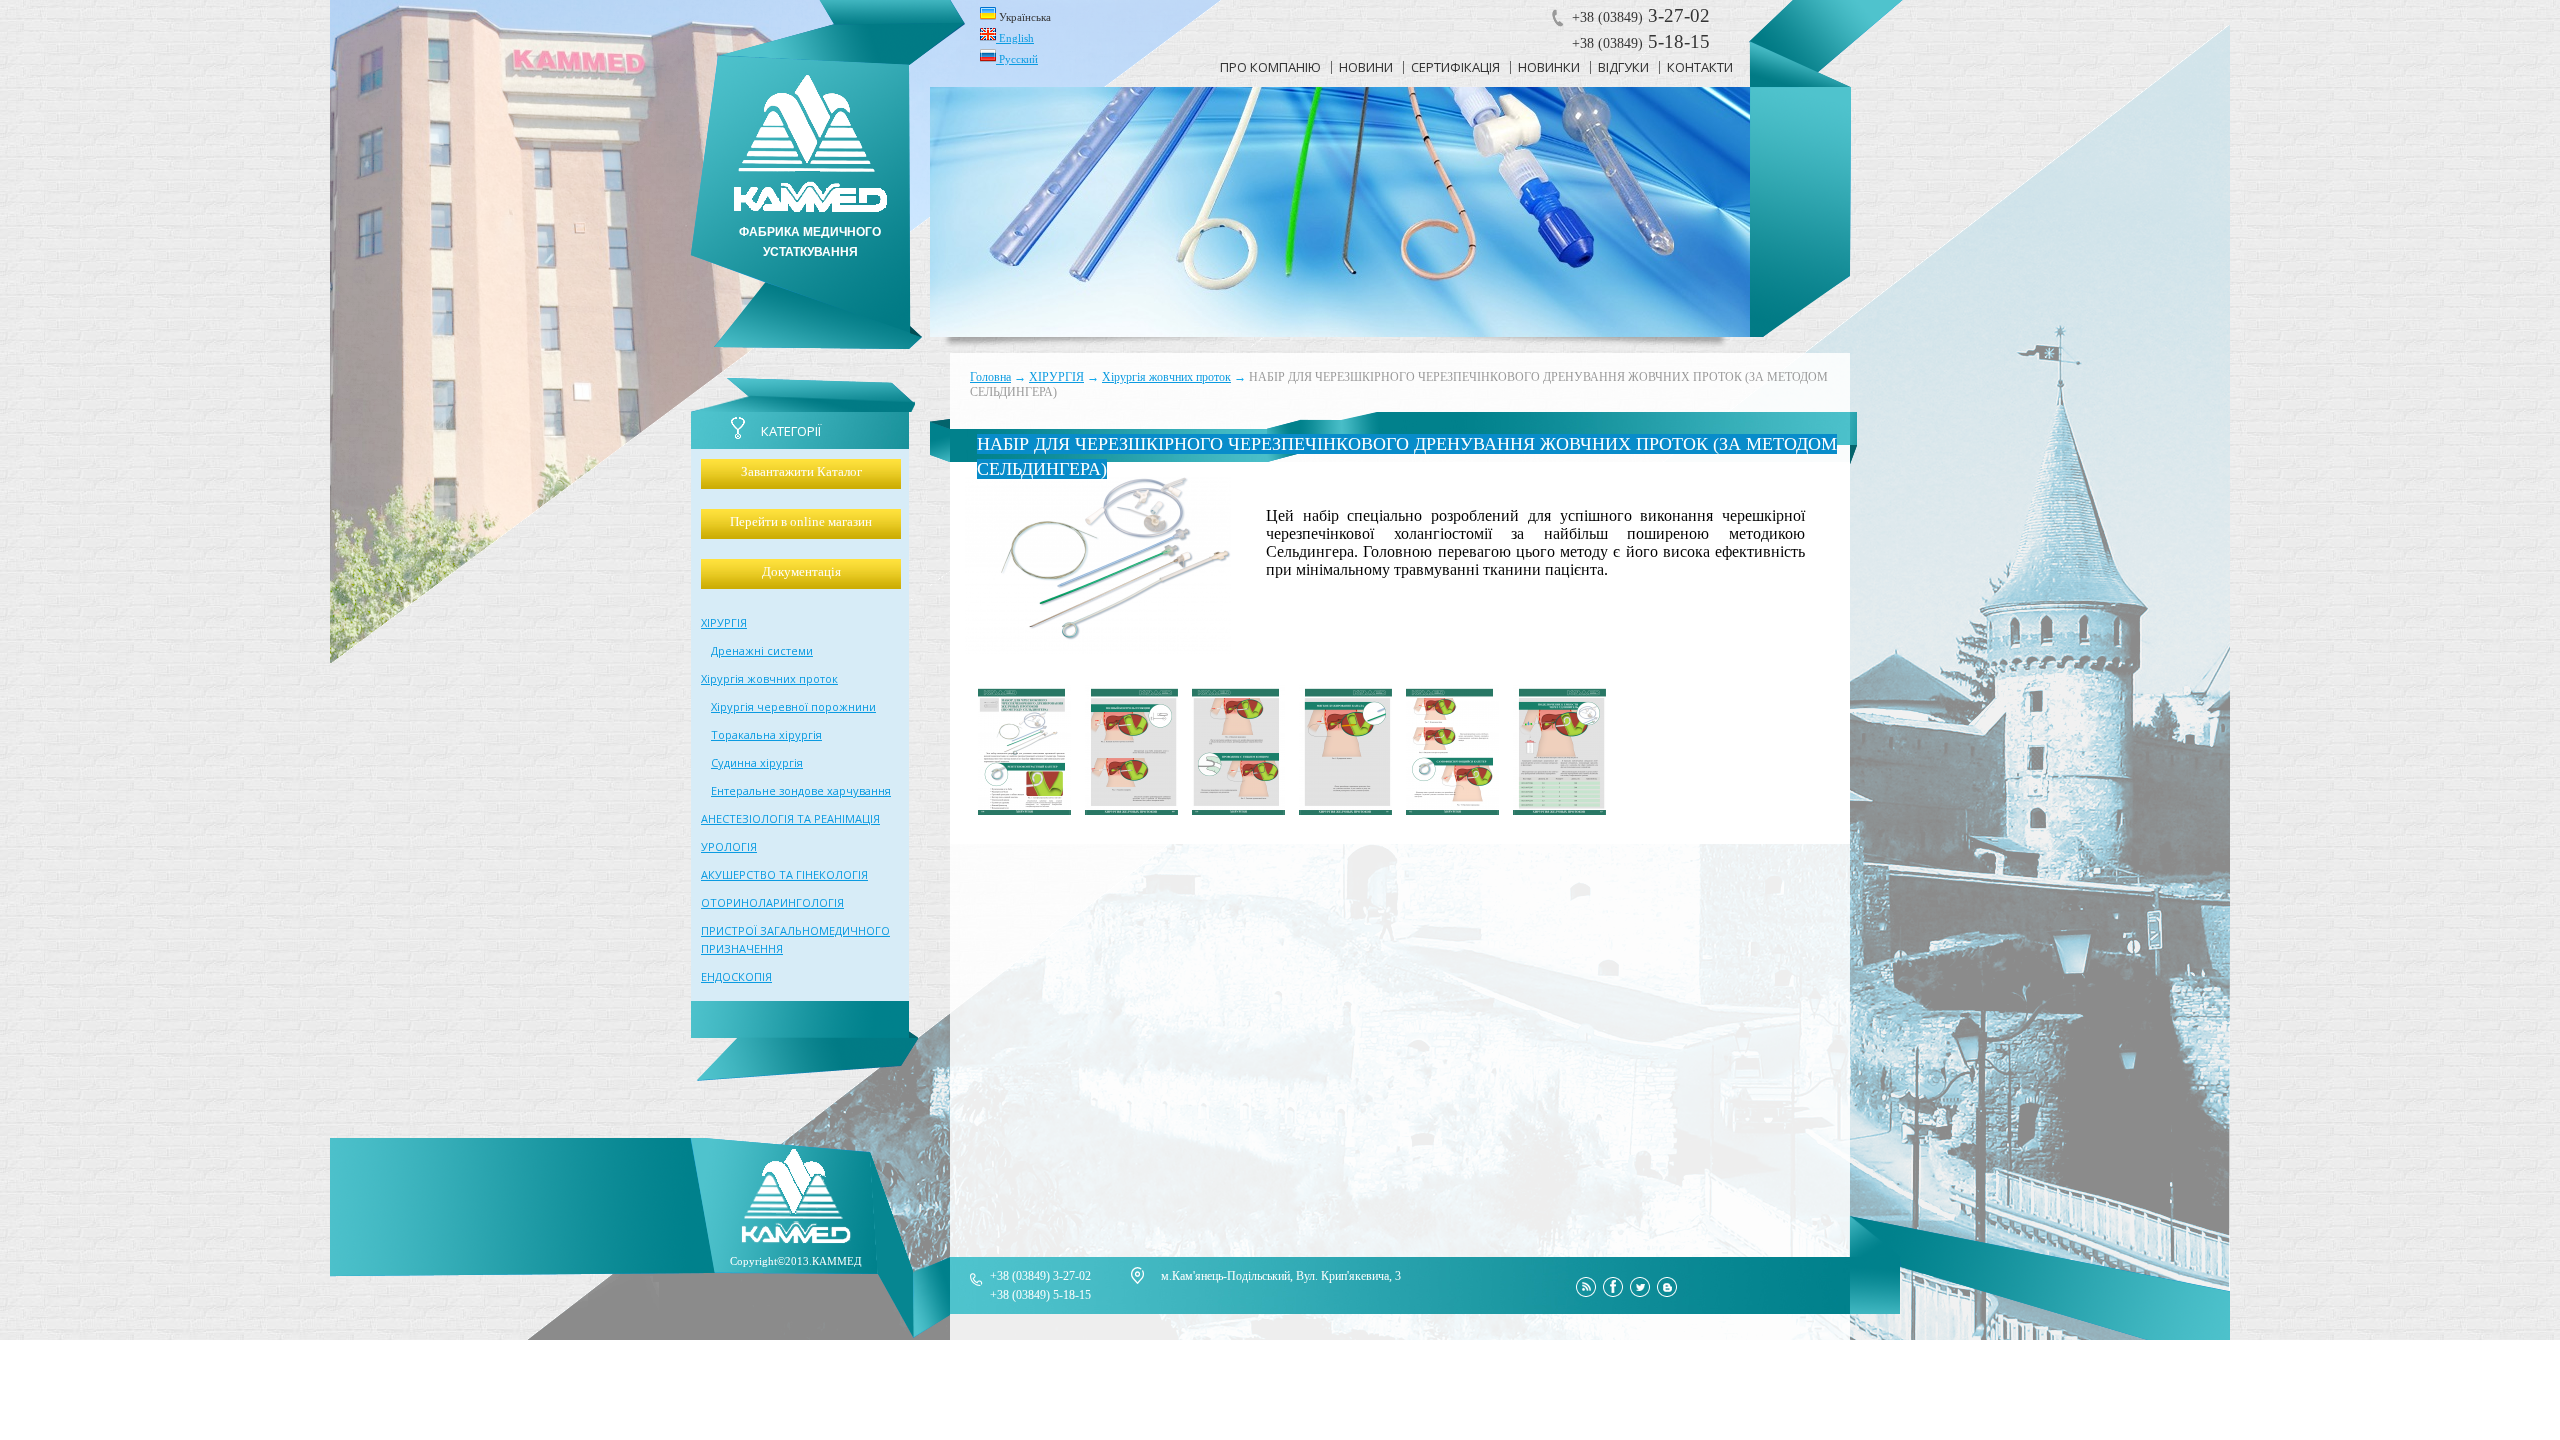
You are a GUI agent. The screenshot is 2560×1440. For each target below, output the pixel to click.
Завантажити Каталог (801, 471)
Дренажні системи (762, 650)
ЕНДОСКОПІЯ (736, 976)
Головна (990, 377)
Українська (1023, 17)
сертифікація (1455, 67)
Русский (1017, 59)
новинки (1549, 67)
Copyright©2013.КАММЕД (796, 1261)
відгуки (1623, 67)
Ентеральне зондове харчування (801, 790)
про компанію (1270, 67)
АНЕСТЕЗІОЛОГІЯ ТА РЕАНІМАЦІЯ (790, 818)
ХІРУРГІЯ (1056, 377)
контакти (1700, 67)
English (1015, 38)
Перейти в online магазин (801, 521)
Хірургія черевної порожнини (793, 706)
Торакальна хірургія (766, 734)
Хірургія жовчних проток (1166, 377)
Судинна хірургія (757, 762)
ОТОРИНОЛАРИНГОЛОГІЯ (772, 902)
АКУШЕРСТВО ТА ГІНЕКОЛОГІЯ (784, 874)
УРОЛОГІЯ (729, 846)
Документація (801, 571)
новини (1366, 67)
